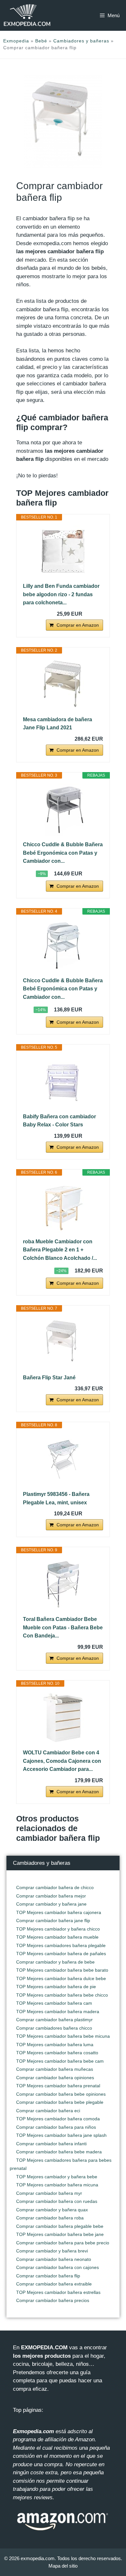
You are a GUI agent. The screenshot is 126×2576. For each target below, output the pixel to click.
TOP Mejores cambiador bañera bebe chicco (62, 1995)
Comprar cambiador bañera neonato (54, 2259)
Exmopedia (16, 41)
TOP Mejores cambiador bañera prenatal (58, 2086)
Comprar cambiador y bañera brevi (52, 2251)
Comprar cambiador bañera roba (50, 2218)
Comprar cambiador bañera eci (48, 2111)
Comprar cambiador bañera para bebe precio (63, 2243)
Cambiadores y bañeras (81, 41)
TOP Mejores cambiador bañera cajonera (59, 1912)
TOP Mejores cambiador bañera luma (55, 2045)
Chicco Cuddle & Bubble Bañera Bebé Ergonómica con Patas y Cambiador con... (63, 853)
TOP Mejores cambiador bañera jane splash (61, 2135)
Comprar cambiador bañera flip (48, 2276)
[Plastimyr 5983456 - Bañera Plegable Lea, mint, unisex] (63, 1459)
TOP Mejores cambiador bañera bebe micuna (63, 2036)
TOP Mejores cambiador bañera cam (54, 2003)
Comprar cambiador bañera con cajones (58, 2267)
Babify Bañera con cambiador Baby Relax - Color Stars (59, 1121)
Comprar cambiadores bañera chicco (54, 2028)
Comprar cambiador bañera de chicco (55, 1887)
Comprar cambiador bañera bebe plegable (60, 2102)
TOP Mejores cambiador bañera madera (58, 2012)
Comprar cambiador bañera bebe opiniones (61, 2094)
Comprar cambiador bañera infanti (51, 2144)
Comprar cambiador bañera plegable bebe (60, 2226)
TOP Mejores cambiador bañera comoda (58, 2119)
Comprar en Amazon (78, 625)
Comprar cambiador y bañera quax (52, 2210)
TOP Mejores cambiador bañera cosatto (57, 2053)
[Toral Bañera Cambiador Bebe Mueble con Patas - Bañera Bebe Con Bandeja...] (63, 1584)
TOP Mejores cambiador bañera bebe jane (60, 2234)
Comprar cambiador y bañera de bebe (55, 1962)
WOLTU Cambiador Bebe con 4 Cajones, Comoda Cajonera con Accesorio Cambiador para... (62, 1761)
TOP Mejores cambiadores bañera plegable (61, 1945)
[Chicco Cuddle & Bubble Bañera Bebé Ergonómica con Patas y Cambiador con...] (63, 810)
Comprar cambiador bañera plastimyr (54, 2020)
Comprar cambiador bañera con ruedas (57, 2201)
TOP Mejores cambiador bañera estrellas (58, 2292)
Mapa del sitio (63, 2566)
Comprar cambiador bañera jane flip (53, 1921)
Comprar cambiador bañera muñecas (55, 2069)
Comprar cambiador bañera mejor (51, 1896)
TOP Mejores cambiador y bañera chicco (58, 1929)
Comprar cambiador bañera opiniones (55, 2078)
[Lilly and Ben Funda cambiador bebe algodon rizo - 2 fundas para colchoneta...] (63, 551)
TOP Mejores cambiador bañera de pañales (61, 1954)
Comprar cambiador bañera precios (53, 2300)
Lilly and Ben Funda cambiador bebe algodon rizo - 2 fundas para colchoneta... (61, 594)
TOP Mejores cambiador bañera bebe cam (60, 2061)
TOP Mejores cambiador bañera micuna (57, 2185)
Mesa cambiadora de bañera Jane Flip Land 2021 (58, 724)
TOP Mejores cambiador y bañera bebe (57, 2177)
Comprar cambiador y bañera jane (51, 1904)
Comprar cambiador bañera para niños (56, 2127)
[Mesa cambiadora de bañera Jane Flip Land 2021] (63, 685)
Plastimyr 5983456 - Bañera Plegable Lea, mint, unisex (56, 1498)
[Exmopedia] (27, 15)
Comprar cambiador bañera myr (49, 2193)
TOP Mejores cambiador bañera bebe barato (62, 1970)
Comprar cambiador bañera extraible (54, 2284)
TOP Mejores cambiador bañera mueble (57, 1937)
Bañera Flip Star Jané (49, 1378)
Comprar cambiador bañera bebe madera (59, 2152)
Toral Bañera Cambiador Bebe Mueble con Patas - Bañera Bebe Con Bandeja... (63, 1627)
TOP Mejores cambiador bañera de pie (56, 1987)
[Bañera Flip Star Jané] (63, 1343)
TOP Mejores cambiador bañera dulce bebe (61, 1978)
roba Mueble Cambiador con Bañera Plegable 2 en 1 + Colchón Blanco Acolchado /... (60, 1250)
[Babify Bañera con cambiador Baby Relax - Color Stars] (63, 1082)
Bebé (41, 41)
